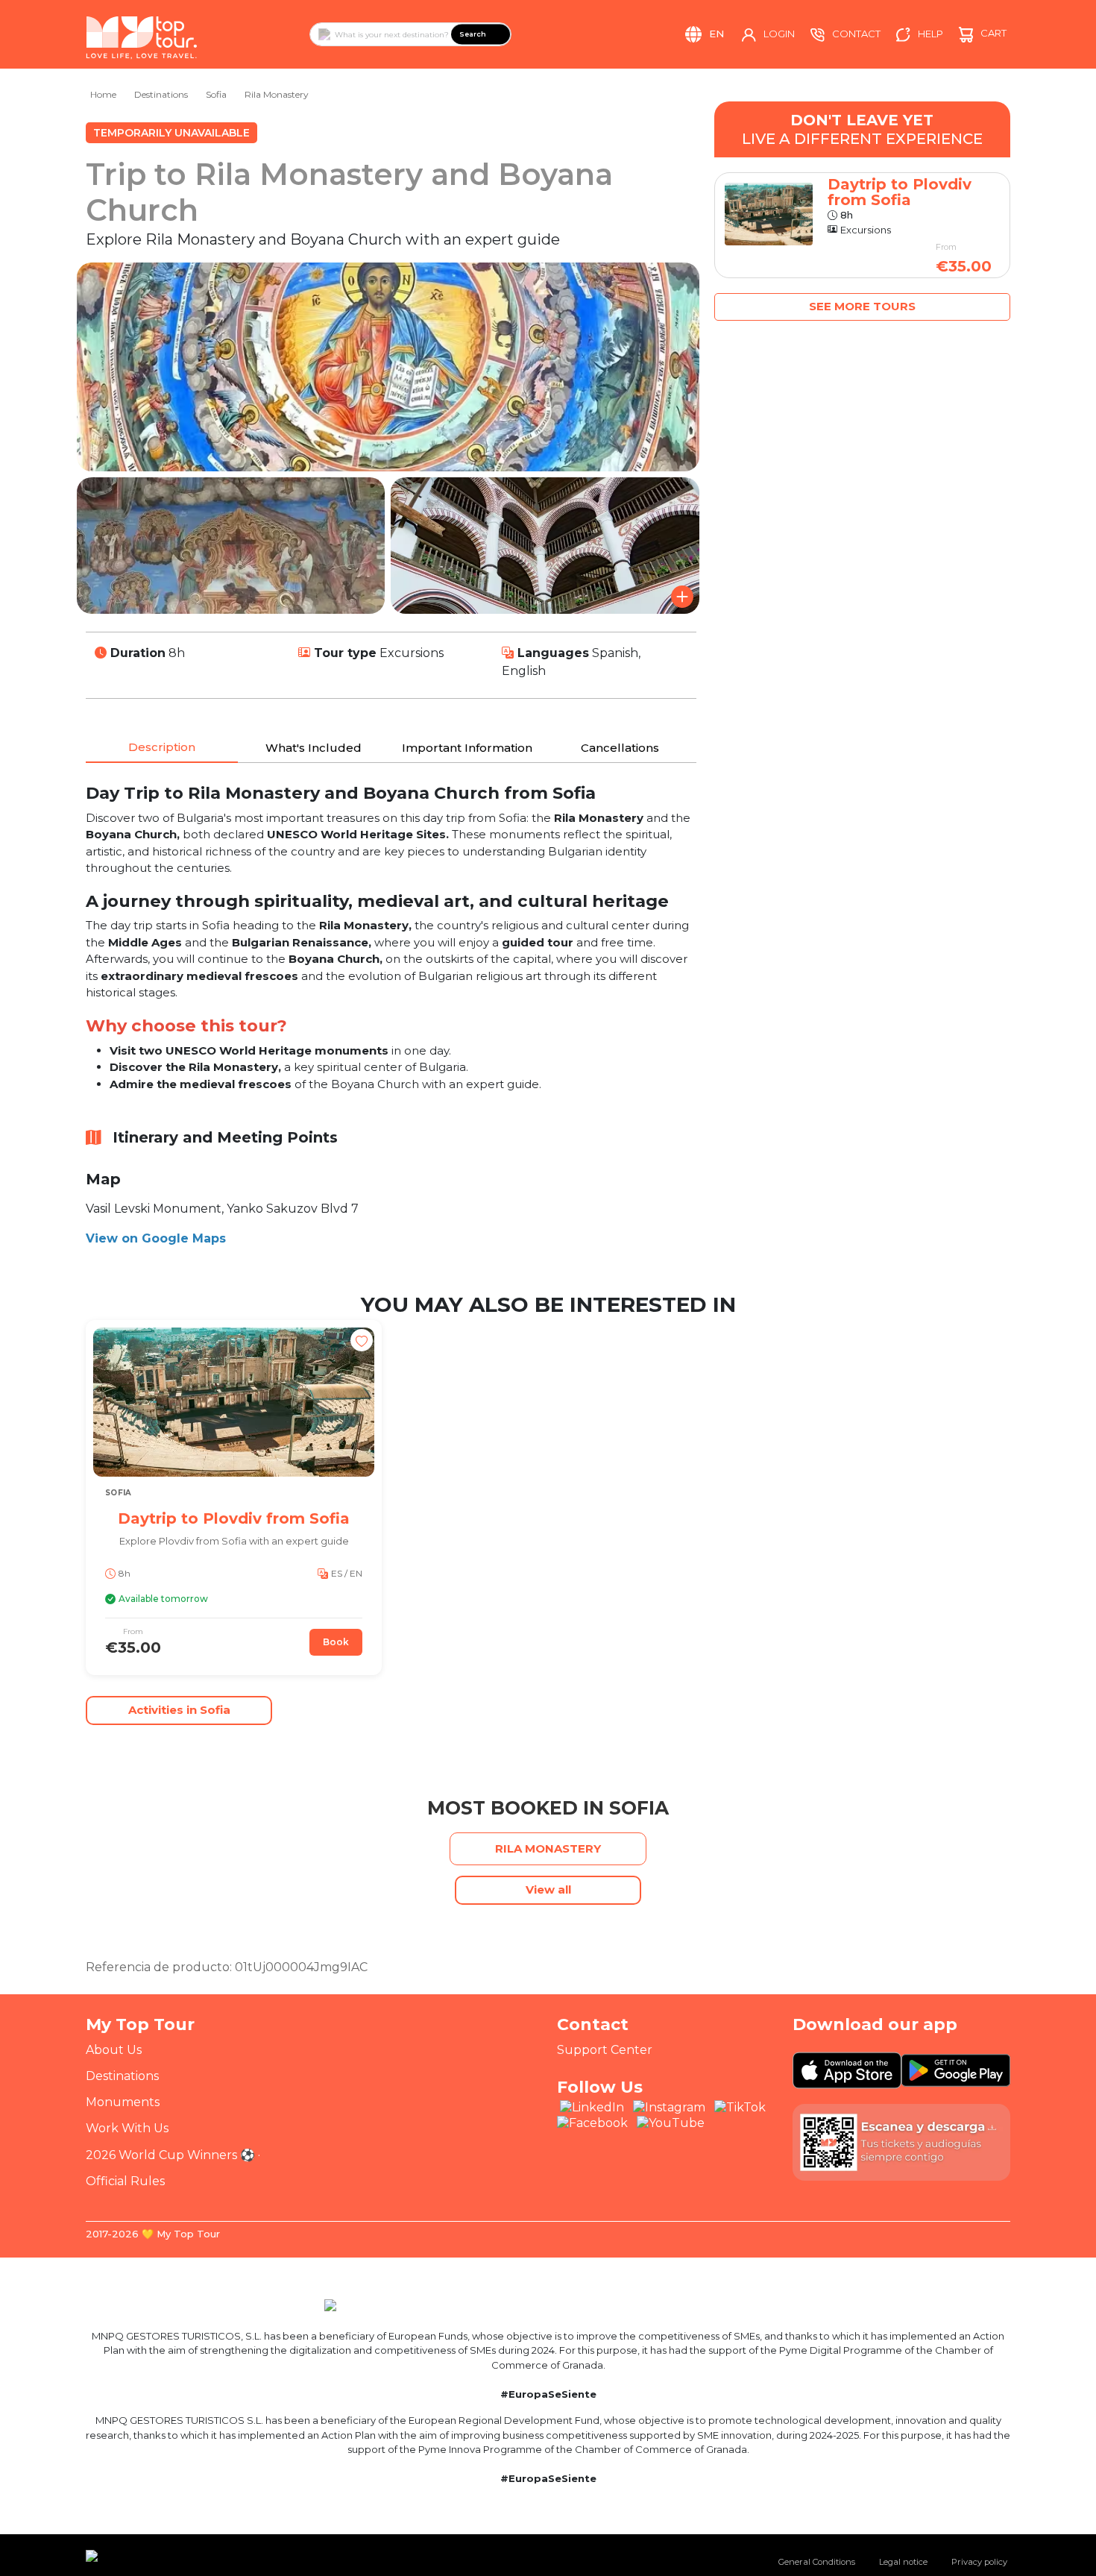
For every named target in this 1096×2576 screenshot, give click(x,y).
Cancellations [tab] (620, 748)
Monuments (123, 2102)
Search (473, 34)
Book (336, 1642)
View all (548, 1889)
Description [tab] (162, 747)
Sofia (216, 94)
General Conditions (817, 2562)
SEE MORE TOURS (862, 306)
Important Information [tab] (467, 748)
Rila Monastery (277, 94)
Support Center (605, 2050)
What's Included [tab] (314, 748)
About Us (114, 2050)
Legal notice (903, 2562)
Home (103, 94)
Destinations (161, 94)
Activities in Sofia (179, 1710)
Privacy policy (979, 2562)
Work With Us (127, 2128)
